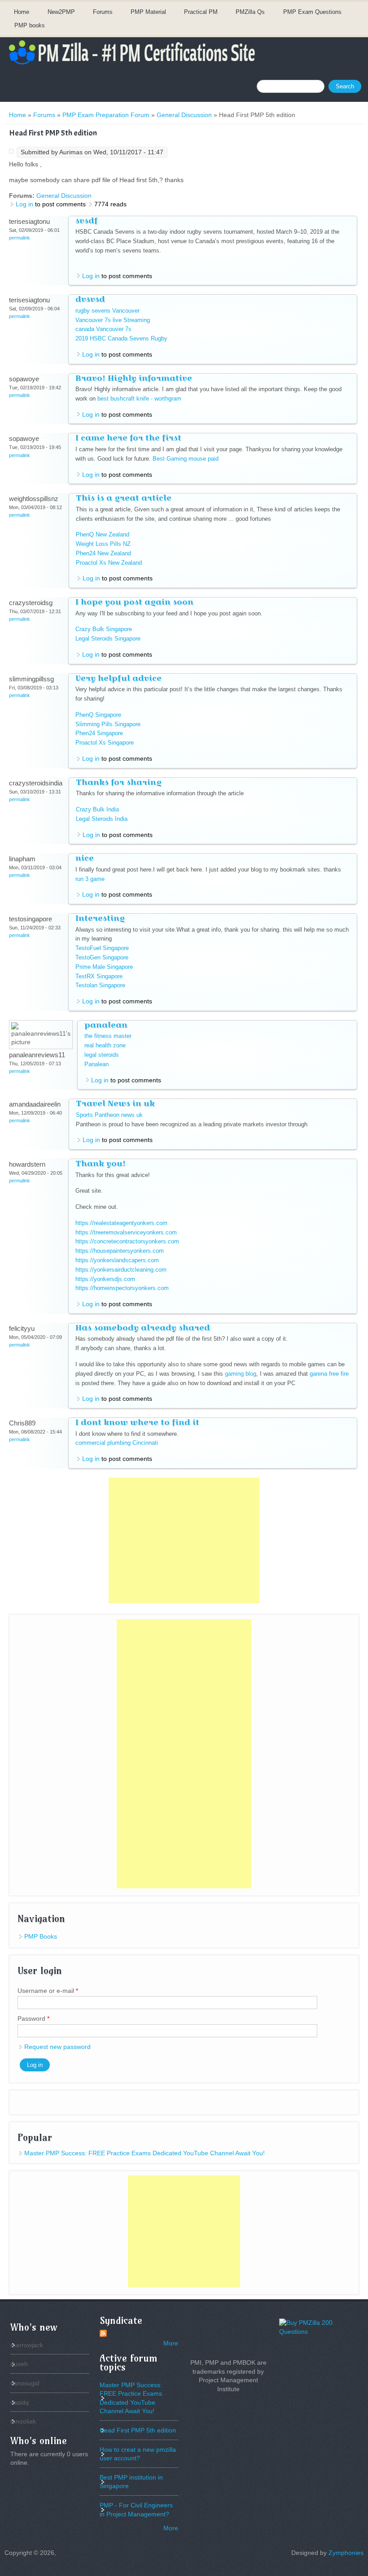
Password (33, 2018)
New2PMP (61, 12)
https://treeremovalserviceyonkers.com (126, 1232)
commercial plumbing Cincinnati (117, 1443)
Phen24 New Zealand (103, 553)
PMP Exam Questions (312, 12)
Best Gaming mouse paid (186, 459)
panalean (106, 1025)
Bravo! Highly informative (134, 378)
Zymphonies (346, 2553)
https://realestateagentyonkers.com (121, 1223)
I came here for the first (128, 438)
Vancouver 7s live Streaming (113, 320)
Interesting (100, 918)
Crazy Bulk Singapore (104, 629)
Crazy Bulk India (97, 809)
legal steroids (102, 1055)
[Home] (133, 64)
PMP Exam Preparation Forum (106, 115)
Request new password (57, 2047)
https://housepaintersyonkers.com (120, 1251)
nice (85, 858)
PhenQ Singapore (98, 715)
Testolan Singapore (100, 985)
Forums (103, 12)
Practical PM (201, 12)
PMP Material (148, 12)
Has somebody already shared (143, 1327)
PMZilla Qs (250, 12)
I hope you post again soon (134, 602)
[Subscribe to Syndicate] (103, 2335)
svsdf (87, 220)
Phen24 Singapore (99, 733)
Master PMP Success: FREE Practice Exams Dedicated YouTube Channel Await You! (145, 2153)
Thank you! (101, 1163)
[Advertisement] (184, 1540)
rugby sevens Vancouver (107, 311)
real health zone (105, 1045)
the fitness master (108, 1036)
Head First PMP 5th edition (138, 2430)
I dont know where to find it (137, 1422)
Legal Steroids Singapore (108, 639)
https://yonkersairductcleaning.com (121, 1270)
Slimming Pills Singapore (108, 724)
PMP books (30, 25)
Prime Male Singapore (104, 967)
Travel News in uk (115, 1103)
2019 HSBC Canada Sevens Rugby (121, 338)
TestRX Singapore (99, 976)
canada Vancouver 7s (103, 329)
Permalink (20, 238)
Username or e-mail (48, 1991)
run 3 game (90, 879)
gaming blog (241, 1374)
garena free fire (329, 1374)
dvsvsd (90, 299)
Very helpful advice (118, 678)
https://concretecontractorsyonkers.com (127, 1241)
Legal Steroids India (102, 819)
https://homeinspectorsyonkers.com (122, 1288)
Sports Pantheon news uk (109, 1115)
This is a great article (124, 498)
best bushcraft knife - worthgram (139, 399)
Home (22, 12)
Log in (24, 204)
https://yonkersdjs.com (105, 1279)
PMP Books (41, 1936)
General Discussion (184, 115)
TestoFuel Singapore (102, 948)
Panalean (96, 1064)
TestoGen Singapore (102, 957)
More (171, 2343)
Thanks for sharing (119, 782)
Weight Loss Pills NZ (103, 544)
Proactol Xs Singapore (105, 743)
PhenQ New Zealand (103, 534)
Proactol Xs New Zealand (109, 563)
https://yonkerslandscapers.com (117, 1260)
